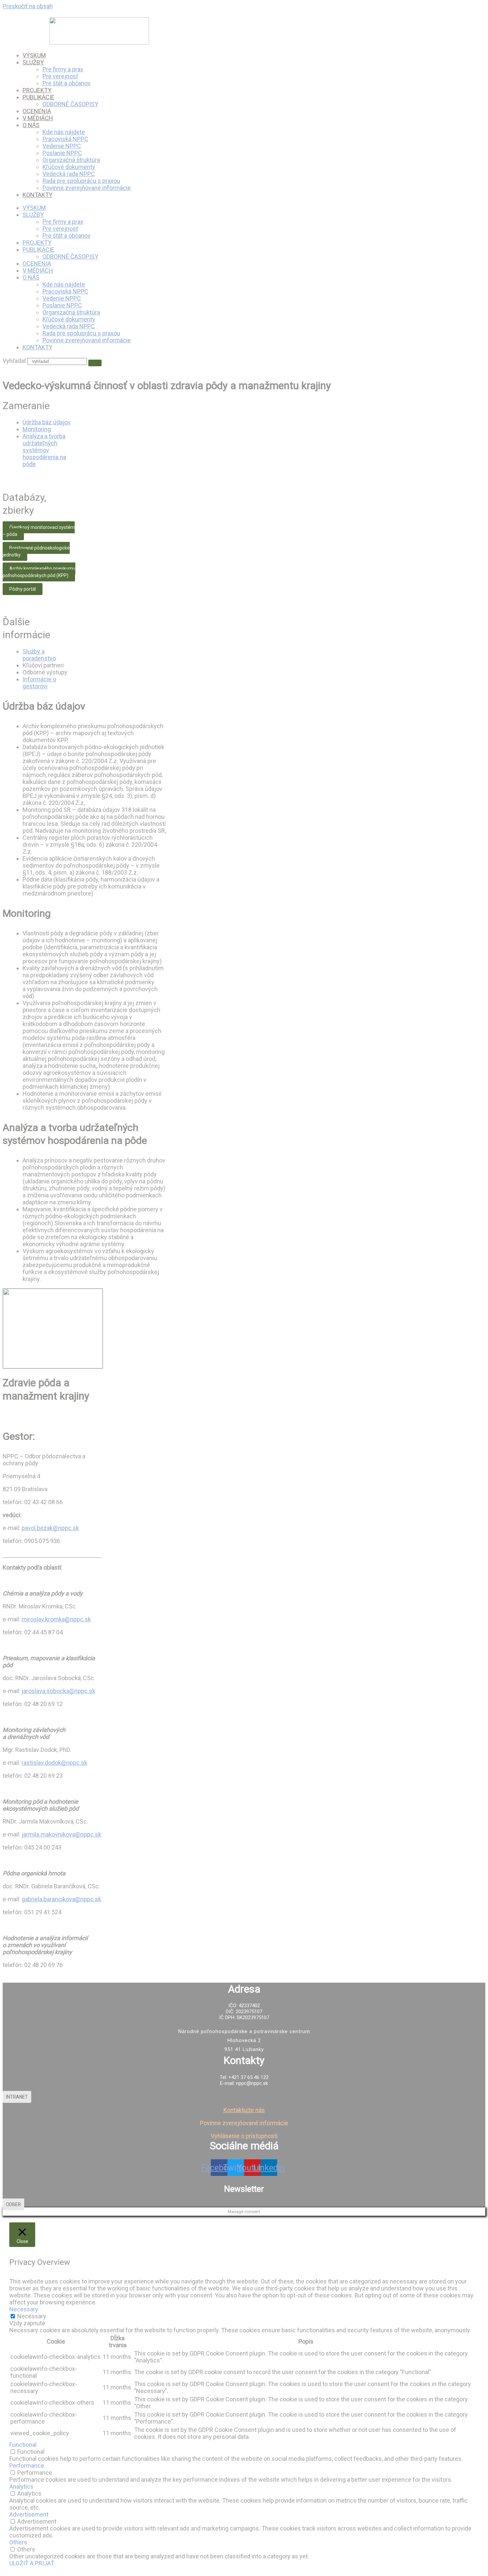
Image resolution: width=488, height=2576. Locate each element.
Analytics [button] (21, 2487)
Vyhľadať (14, 361)
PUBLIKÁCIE (39, 97)
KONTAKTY (38, 195)
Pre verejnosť (60, 76)
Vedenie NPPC (62, 146)
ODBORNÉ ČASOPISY (70, 104)
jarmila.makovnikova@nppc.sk (61, 1834)
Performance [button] (27, 2466)
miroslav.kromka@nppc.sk (56, 1619)
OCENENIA (37, 111)
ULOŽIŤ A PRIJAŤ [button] (32, 2563)
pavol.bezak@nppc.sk (50, 1528)
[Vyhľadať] (95, 363)
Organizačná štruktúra (71, 160)
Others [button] (18, 2542)
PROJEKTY (37, 90)
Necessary (32, 2316)
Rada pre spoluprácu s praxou (81, 181)
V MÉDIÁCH (38, 118)
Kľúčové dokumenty (69, 167)
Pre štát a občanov (67, 83)
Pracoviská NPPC (65, 139)
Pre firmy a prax (63, 69)
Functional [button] (23, 2445)
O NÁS (31, 125)
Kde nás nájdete (64, 132)
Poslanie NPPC (62, 153)
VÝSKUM (34, 55)
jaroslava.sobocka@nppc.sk (58, 1691)
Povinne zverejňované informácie (87, 188)
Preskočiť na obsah (28, 6)
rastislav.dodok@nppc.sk (54, 1763)
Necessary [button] (24, 2309)
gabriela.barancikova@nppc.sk (61, 1899)
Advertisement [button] (29, 2514)
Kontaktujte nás (244, 2110)
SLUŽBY (33, 62)
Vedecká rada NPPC (69, 174)
